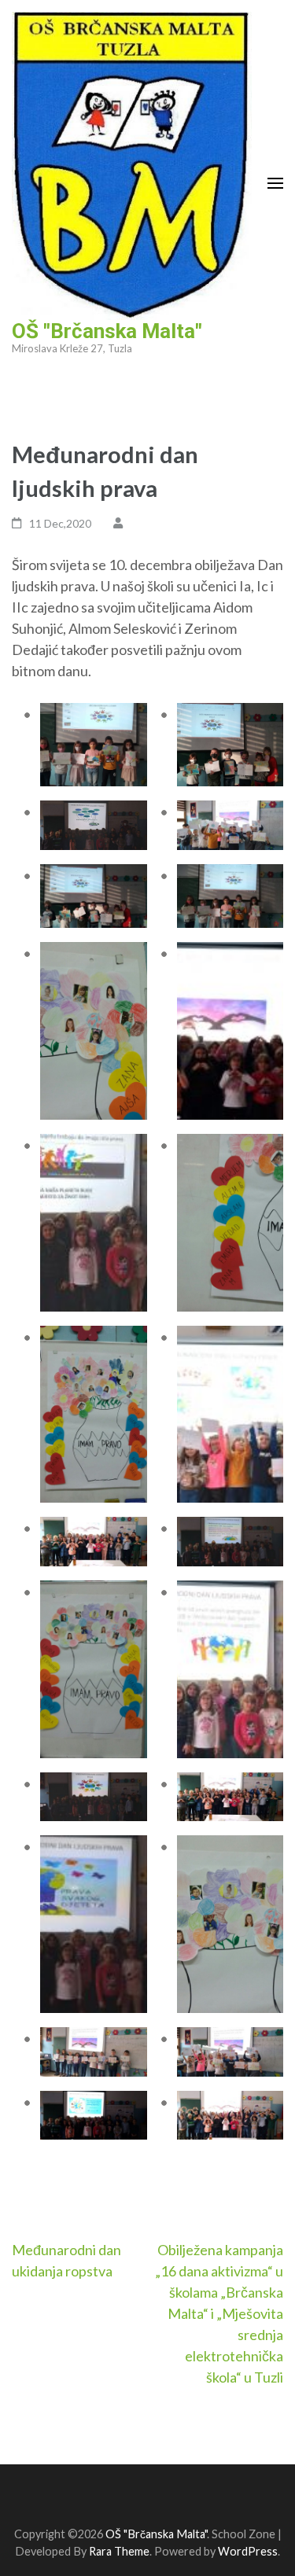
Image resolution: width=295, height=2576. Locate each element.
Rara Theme (119, 2551)
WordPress (248, 2551)
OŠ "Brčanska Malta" (107, 331)
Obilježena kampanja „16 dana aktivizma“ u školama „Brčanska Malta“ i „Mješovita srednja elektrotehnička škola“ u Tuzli (219, 2313)
